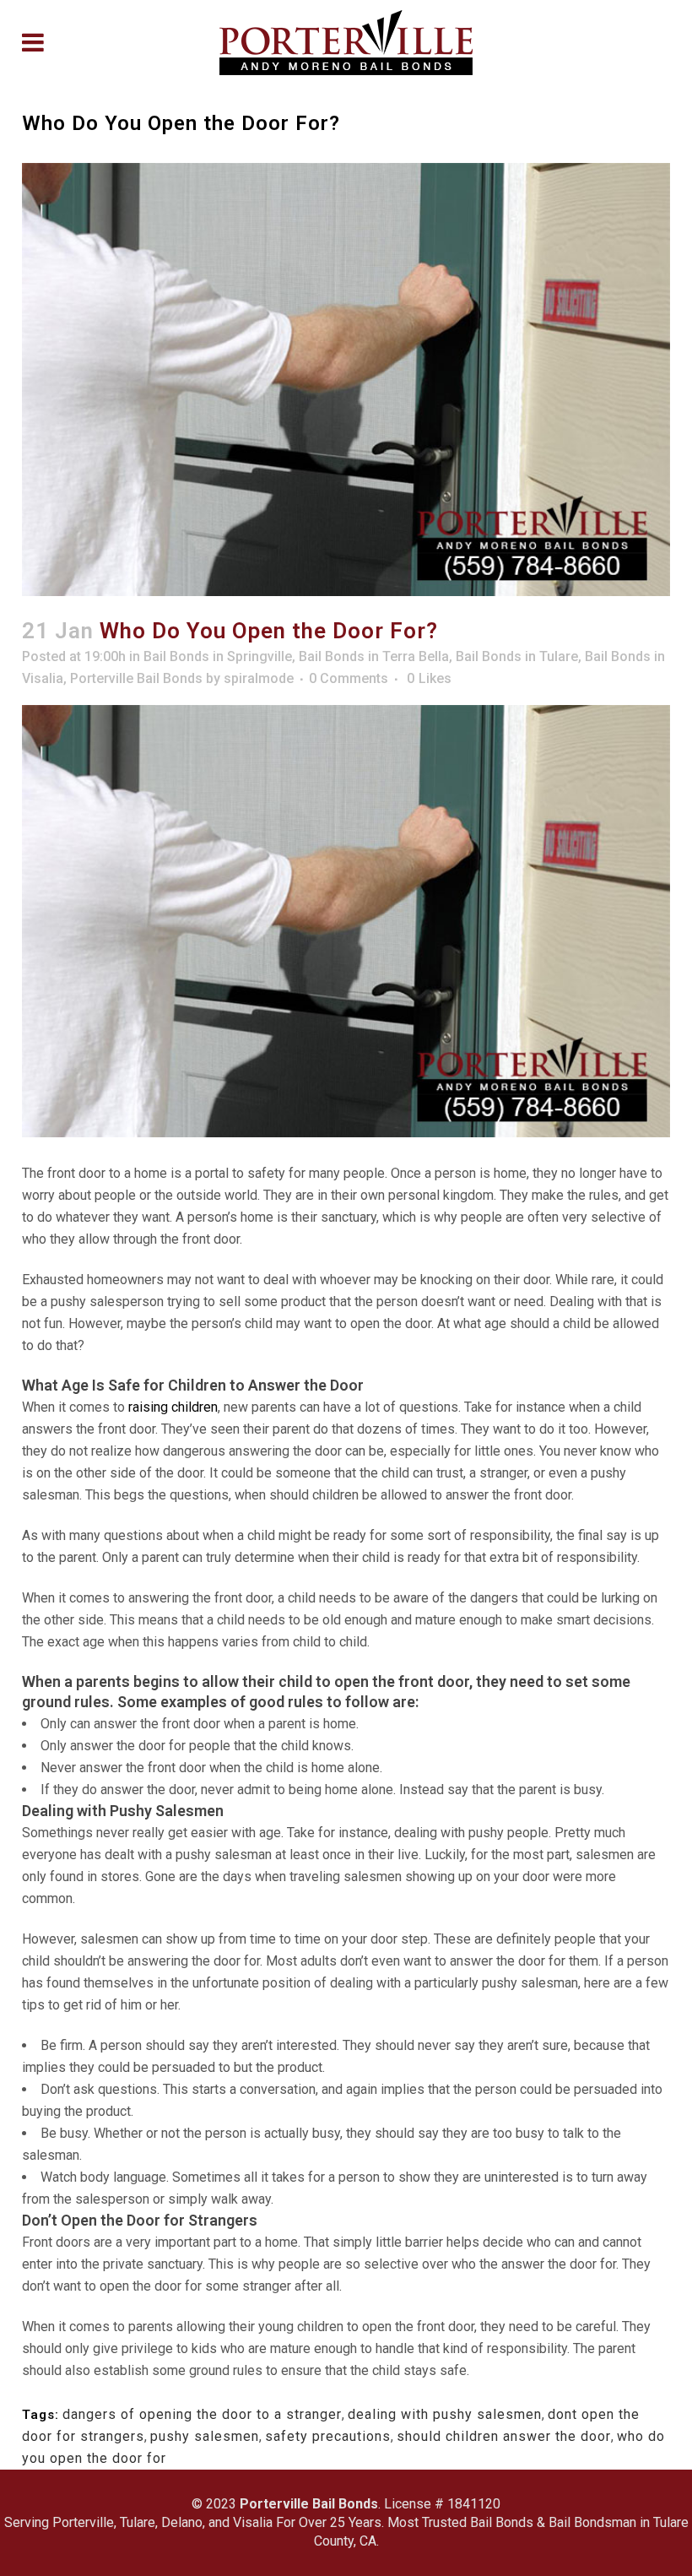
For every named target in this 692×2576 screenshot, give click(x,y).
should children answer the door (504, 2436)
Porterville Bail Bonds (136, 678)
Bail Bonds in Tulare (517, 656)
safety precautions (328, 2436)
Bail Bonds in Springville (218, 656)
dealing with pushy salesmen (445, 2414)
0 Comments (349, 678)
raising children (173, 1407)
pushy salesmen (205, 2436)
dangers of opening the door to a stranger (202, 2414)
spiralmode (259, 678)
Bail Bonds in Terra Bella (374, 656)
